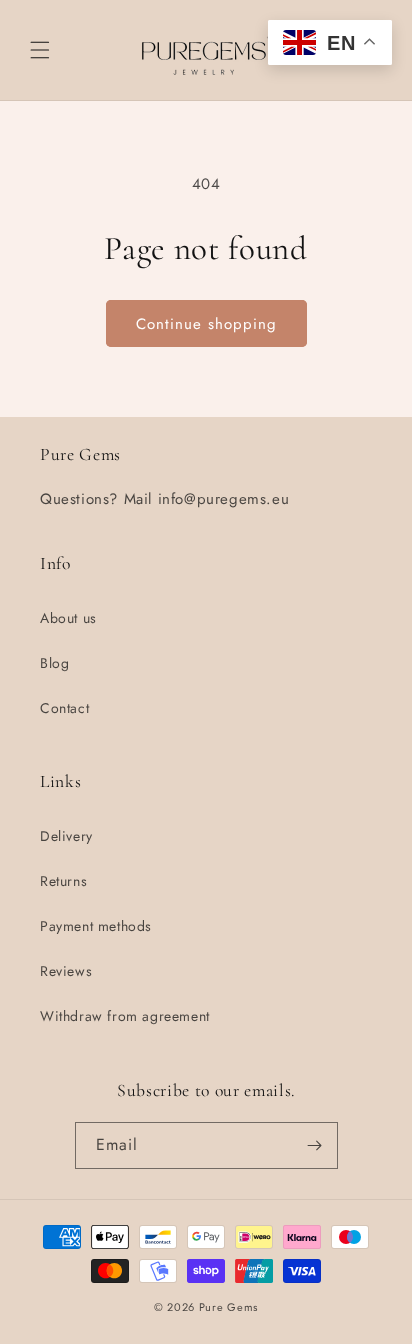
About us (68, 618)
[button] (40, 50)
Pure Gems (228, 1307)
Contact (64, 708)
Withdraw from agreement (125, 1016)
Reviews (66, 971)
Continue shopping (206, 324)
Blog (54, 663)
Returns (63, 881)
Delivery (66, 836)
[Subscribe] (315, 1145)
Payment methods (96, 926)
